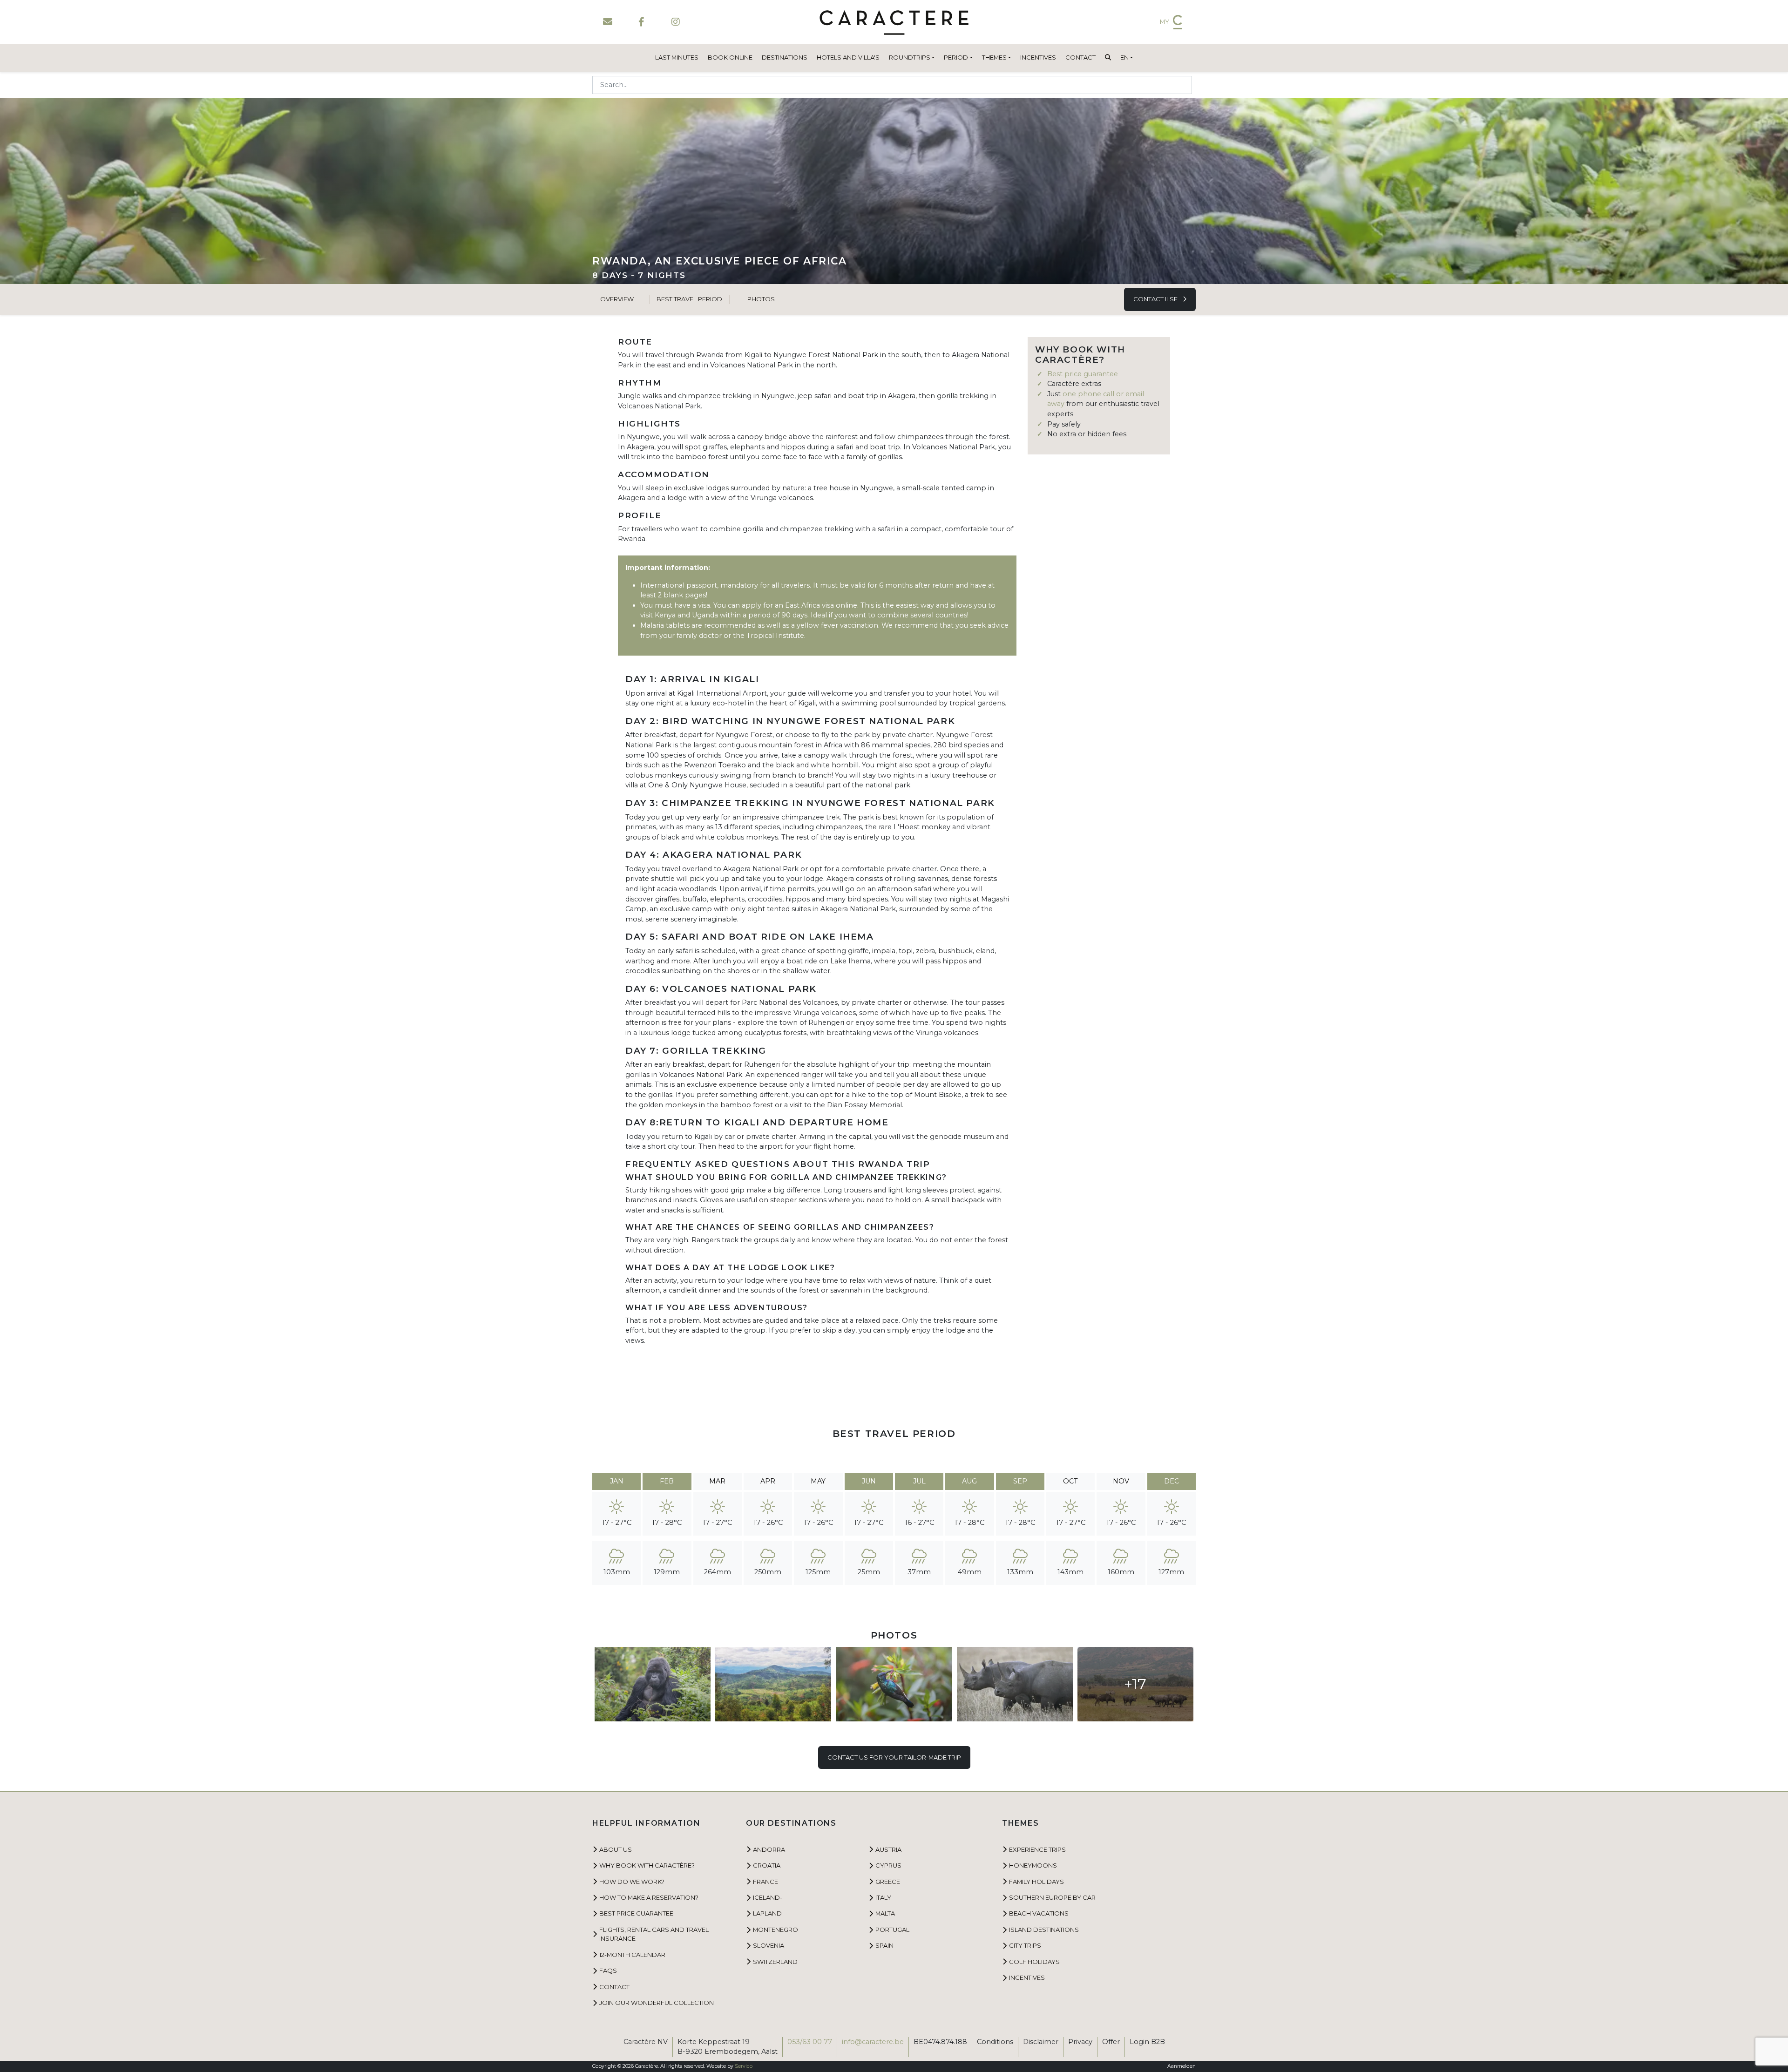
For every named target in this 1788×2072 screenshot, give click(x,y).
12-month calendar (632, 1955)
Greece (888, 1882)
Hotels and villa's (848, 57)
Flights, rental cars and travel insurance (654, 1934)
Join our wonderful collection (657, 2003)
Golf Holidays (1034, 1962)
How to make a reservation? (649, 1897)
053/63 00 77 (810, 2042)
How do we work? (632, 1882)
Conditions (995, 2042)
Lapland (767, 1913)
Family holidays (1036, 1882)
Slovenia (769, 1945)
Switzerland (775, 1962)
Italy (883, 1897)
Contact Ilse (1156, 299)
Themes (994, 57)
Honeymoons (1033, 1865)
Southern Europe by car (1052, 1897)
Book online (730, 57)
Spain (884, 1945)
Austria (888, 1849)
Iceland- (768, 1897)
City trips (1025, 1945)
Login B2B (1147, 2042)
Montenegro (775, 1930)
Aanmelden (1182, 2066)
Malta (885, 1913)
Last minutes (677, 57)
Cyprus (888, 1865)
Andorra (769, 1849)
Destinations (785, 57)
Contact (1080, 57)
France (765, 1882)
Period (956, 57)
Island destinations (1044, 1930)
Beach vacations (1039, 1913)
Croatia (767, 1865)
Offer (1111, 2042)
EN (1124, 57)
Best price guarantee (1083, 374)
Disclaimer (1041, 2042)
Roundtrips (910, 57)
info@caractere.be (873, 2042)
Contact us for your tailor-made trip (894, 1757)
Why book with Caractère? (647, 1865)
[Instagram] (675, 22)
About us (616, 1849)
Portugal (892, 1930)
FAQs (608, 1970)
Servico (744, 2066)
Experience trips (1037, 1849)
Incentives (1038, 57)
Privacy (1080, 2042)
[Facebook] (641, 22)
